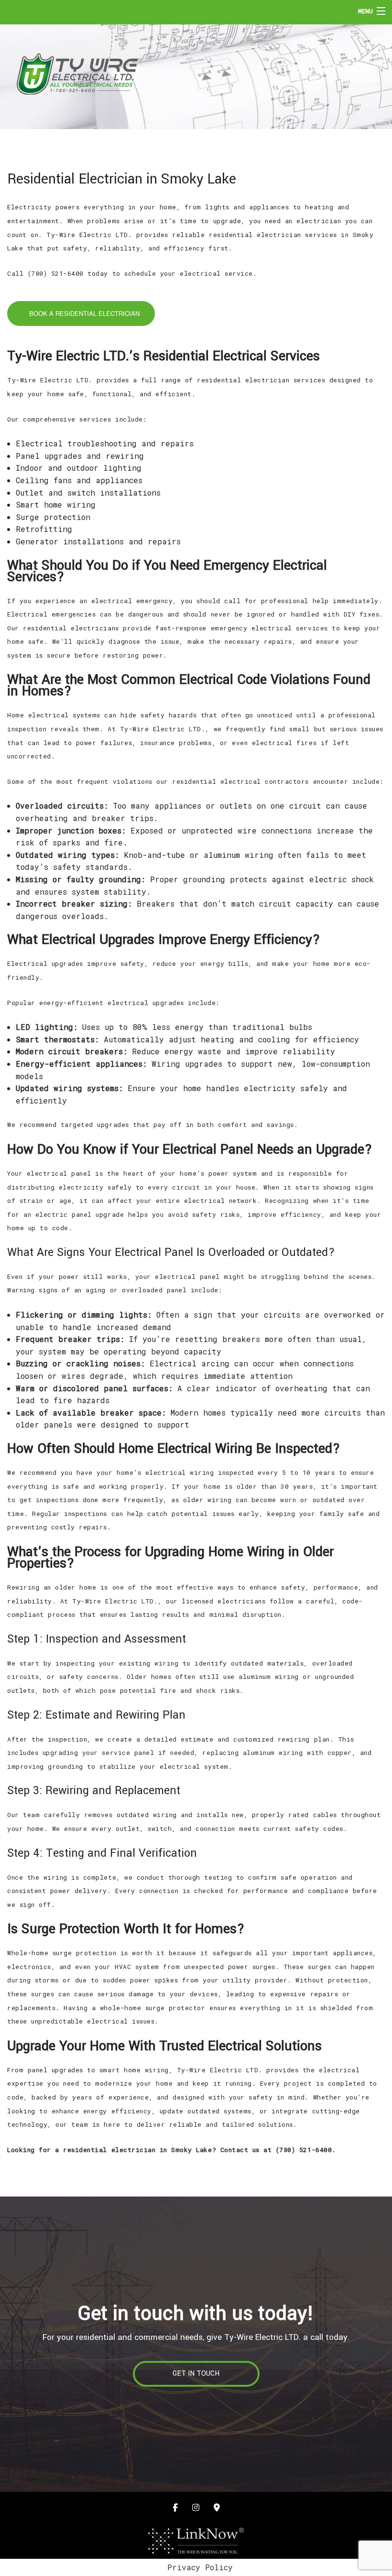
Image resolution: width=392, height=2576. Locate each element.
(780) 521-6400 (327, 68)
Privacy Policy (200, 2567)
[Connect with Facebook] (175, 2507)
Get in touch (196, 2374)
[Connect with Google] (217, 2507)
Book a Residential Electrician (83, 313)
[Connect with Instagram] (196, 2507)
